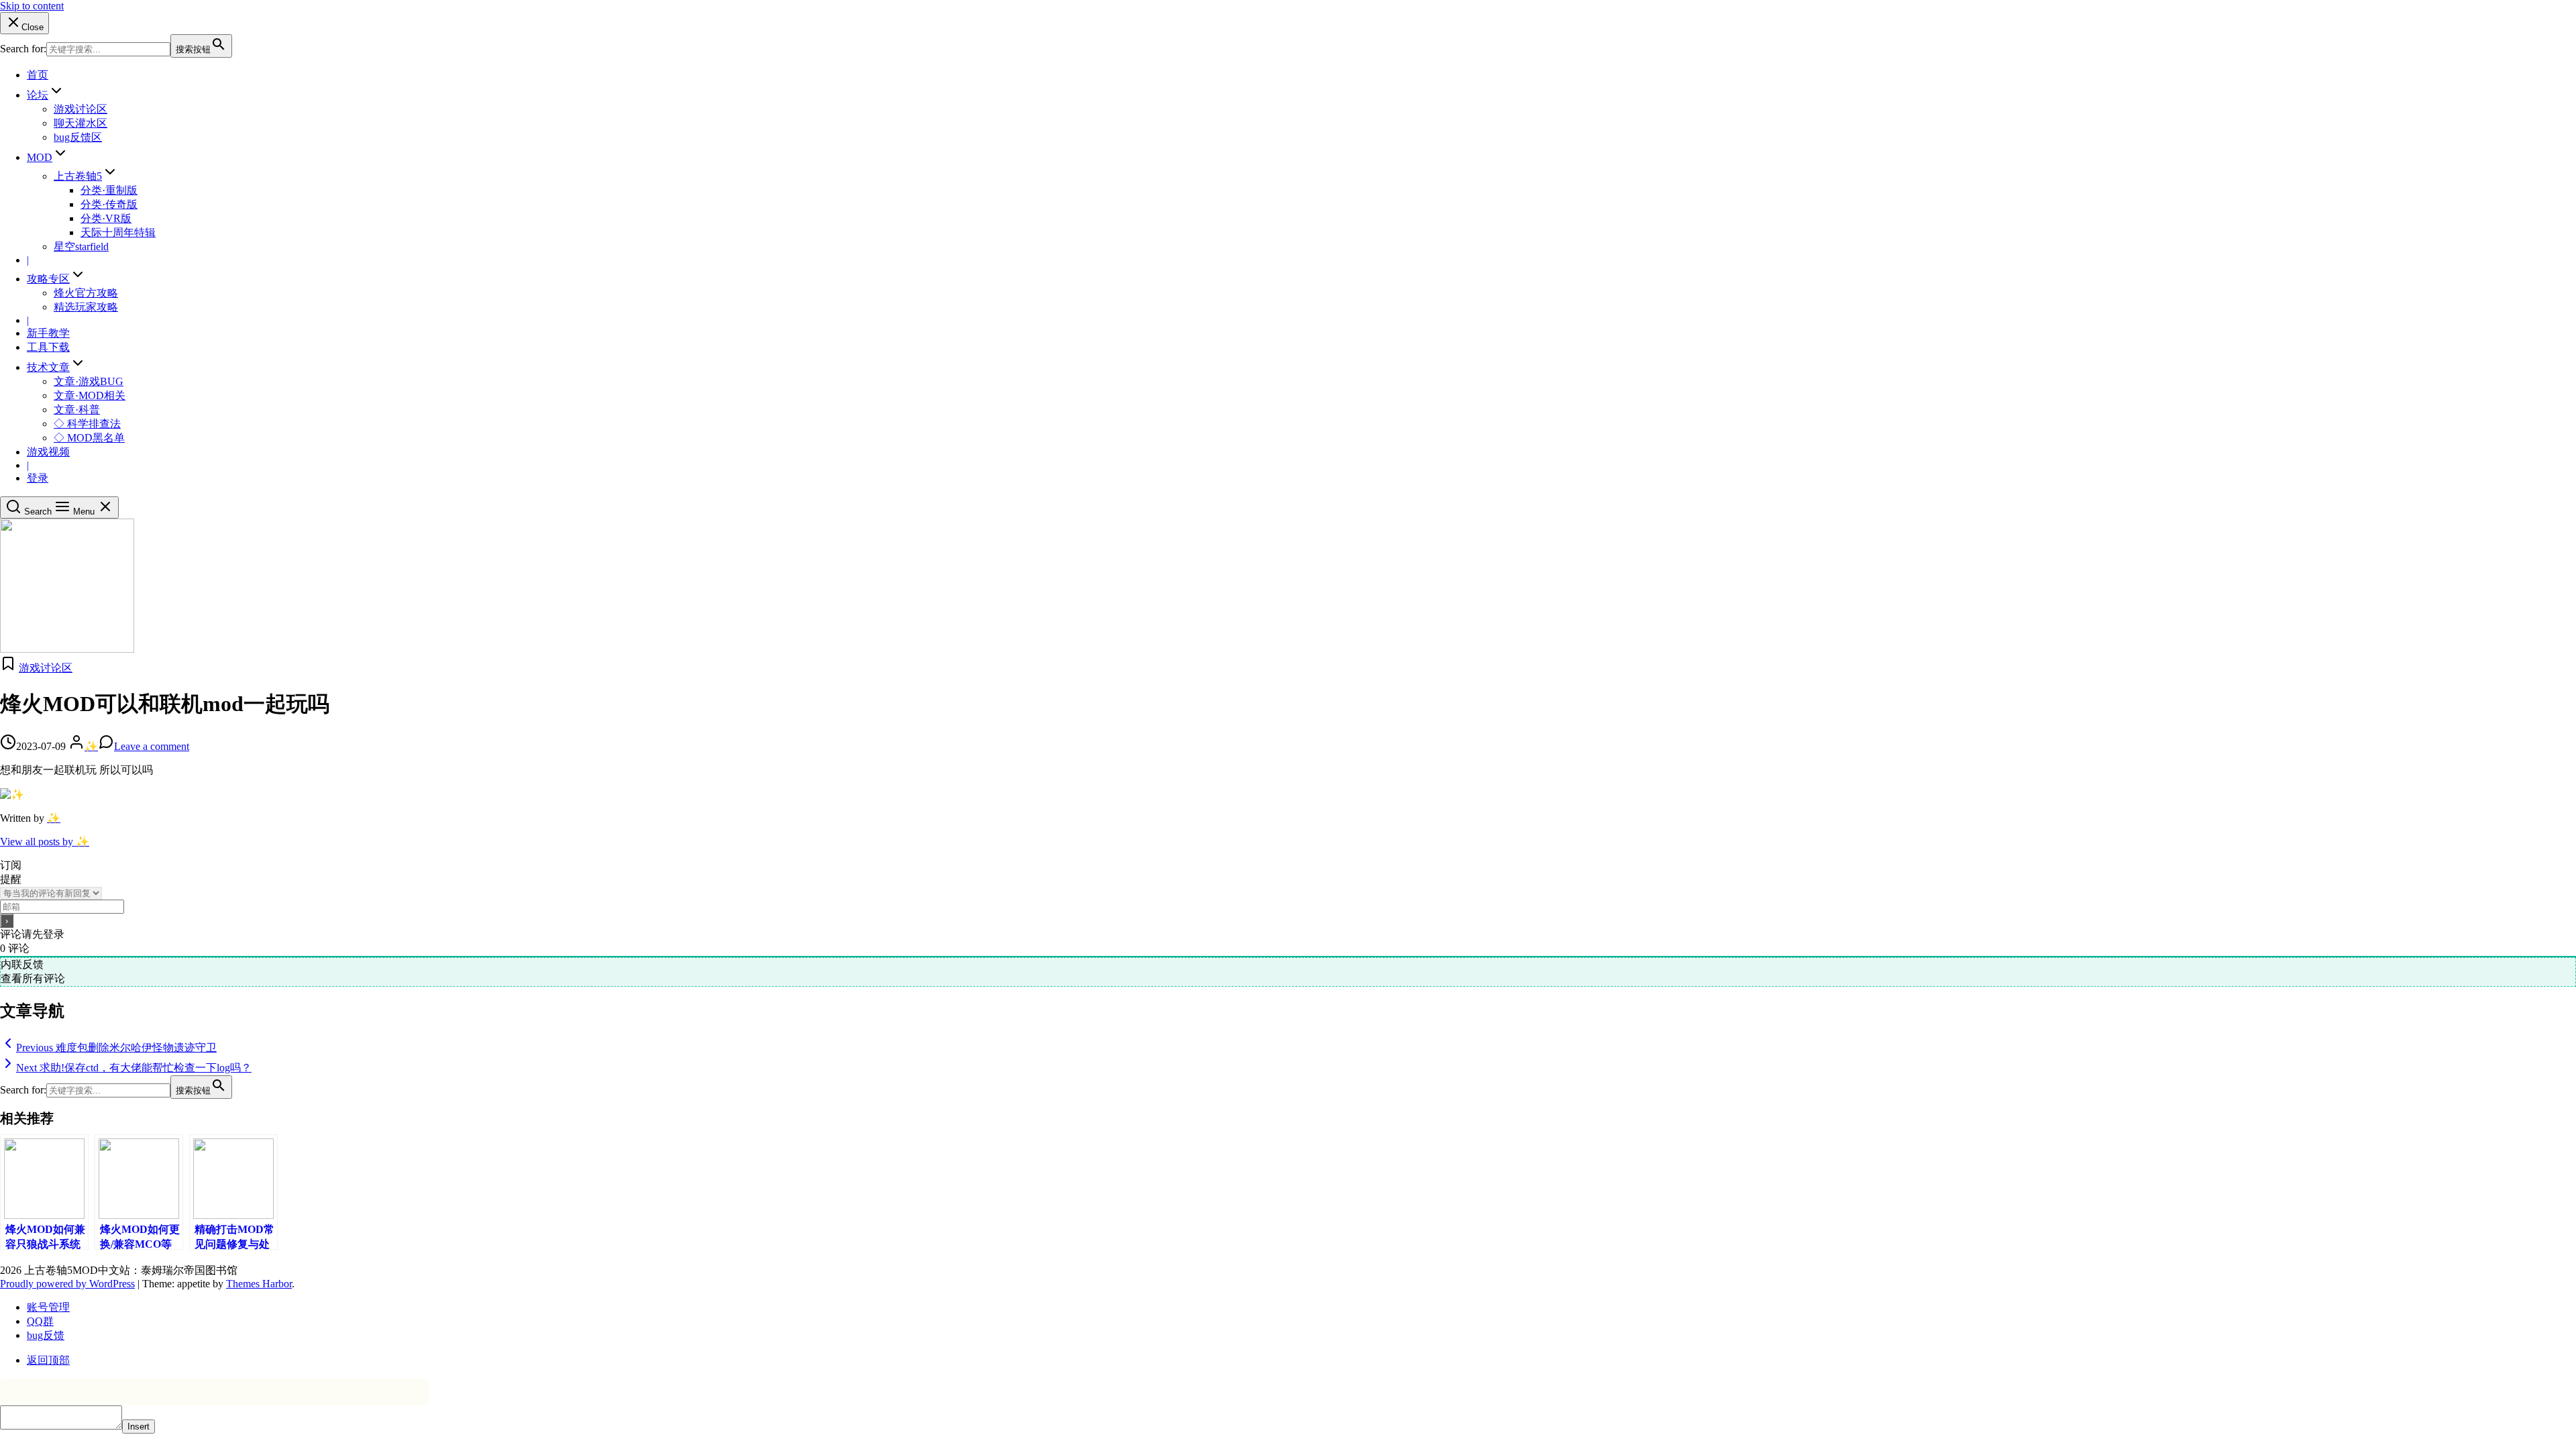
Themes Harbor (259, 1284)
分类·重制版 (109, 190)
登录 (38, 478)
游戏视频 (48, 452)
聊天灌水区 (80, 123)
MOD (40, 157)
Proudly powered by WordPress (67, 1284)
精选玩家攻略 (86, 307)
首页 (38, 75)
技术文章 (48, 367)
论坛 (38, 95)
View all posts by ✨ (45, 842)
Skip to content (32, 6)
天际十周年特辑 (118, 232)
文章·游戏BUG (89, 381)
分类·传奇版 (109, 204)
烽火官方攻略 (86, 293)
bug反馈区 (78, 137)
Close (33, 27)
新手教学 (48, 333)
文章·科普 (77, 410)
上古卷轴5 (78, 176)
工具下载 (48, 347)
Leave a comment (152, 746)
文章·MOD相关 (90, 395)
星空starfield (81, 247)
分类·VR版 (106, 218)
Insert (139, 1427)
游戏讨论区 (80, 109)
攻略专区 (48, 279)
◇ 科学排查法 (87, 424)
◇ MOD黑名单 (89, 438)
